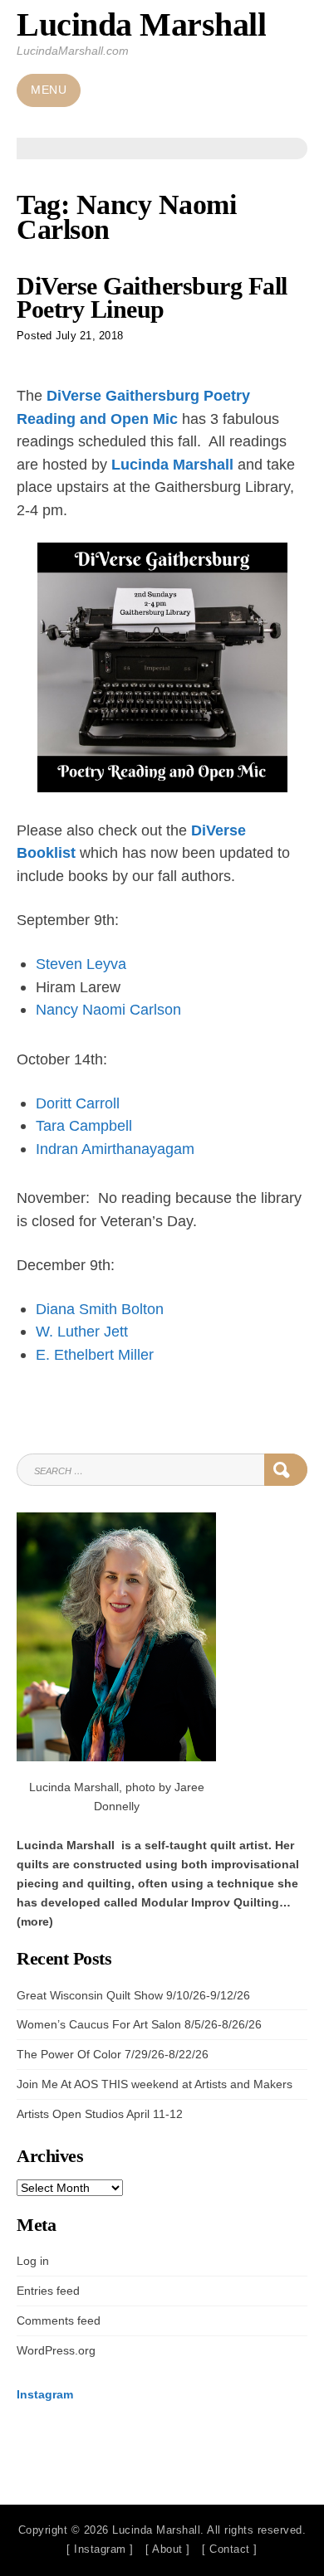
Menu (49, 90)
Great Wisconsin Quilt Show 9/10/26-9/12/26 (133, 1995)
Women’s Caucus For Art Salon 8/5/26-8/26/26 (139, 2024)
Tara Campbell (84, 1125)
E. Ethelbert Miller (95, 1354)
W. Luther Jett (82, 1331)
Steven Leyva (81, 964)
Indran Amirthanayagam (115, 1149)
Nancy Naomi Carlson (108, 1009)
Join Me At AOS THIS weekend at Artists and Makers (155, 2084)
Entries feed (48, 2291)
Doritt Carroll (78, 1103)
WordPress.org (56, 2350)
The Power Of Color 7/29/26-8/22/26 (113, 2054)
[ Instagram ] (100, 2549)
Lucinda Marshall (141, 24)
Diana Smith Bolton (100, 1309)
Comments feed (59, 2320)
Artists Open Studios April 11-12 (100, 2114)
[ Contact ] (230, 2549)
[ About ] (168, 2549)
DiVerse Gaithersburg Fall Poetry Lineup (152, 297)
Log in (33, 2261)
